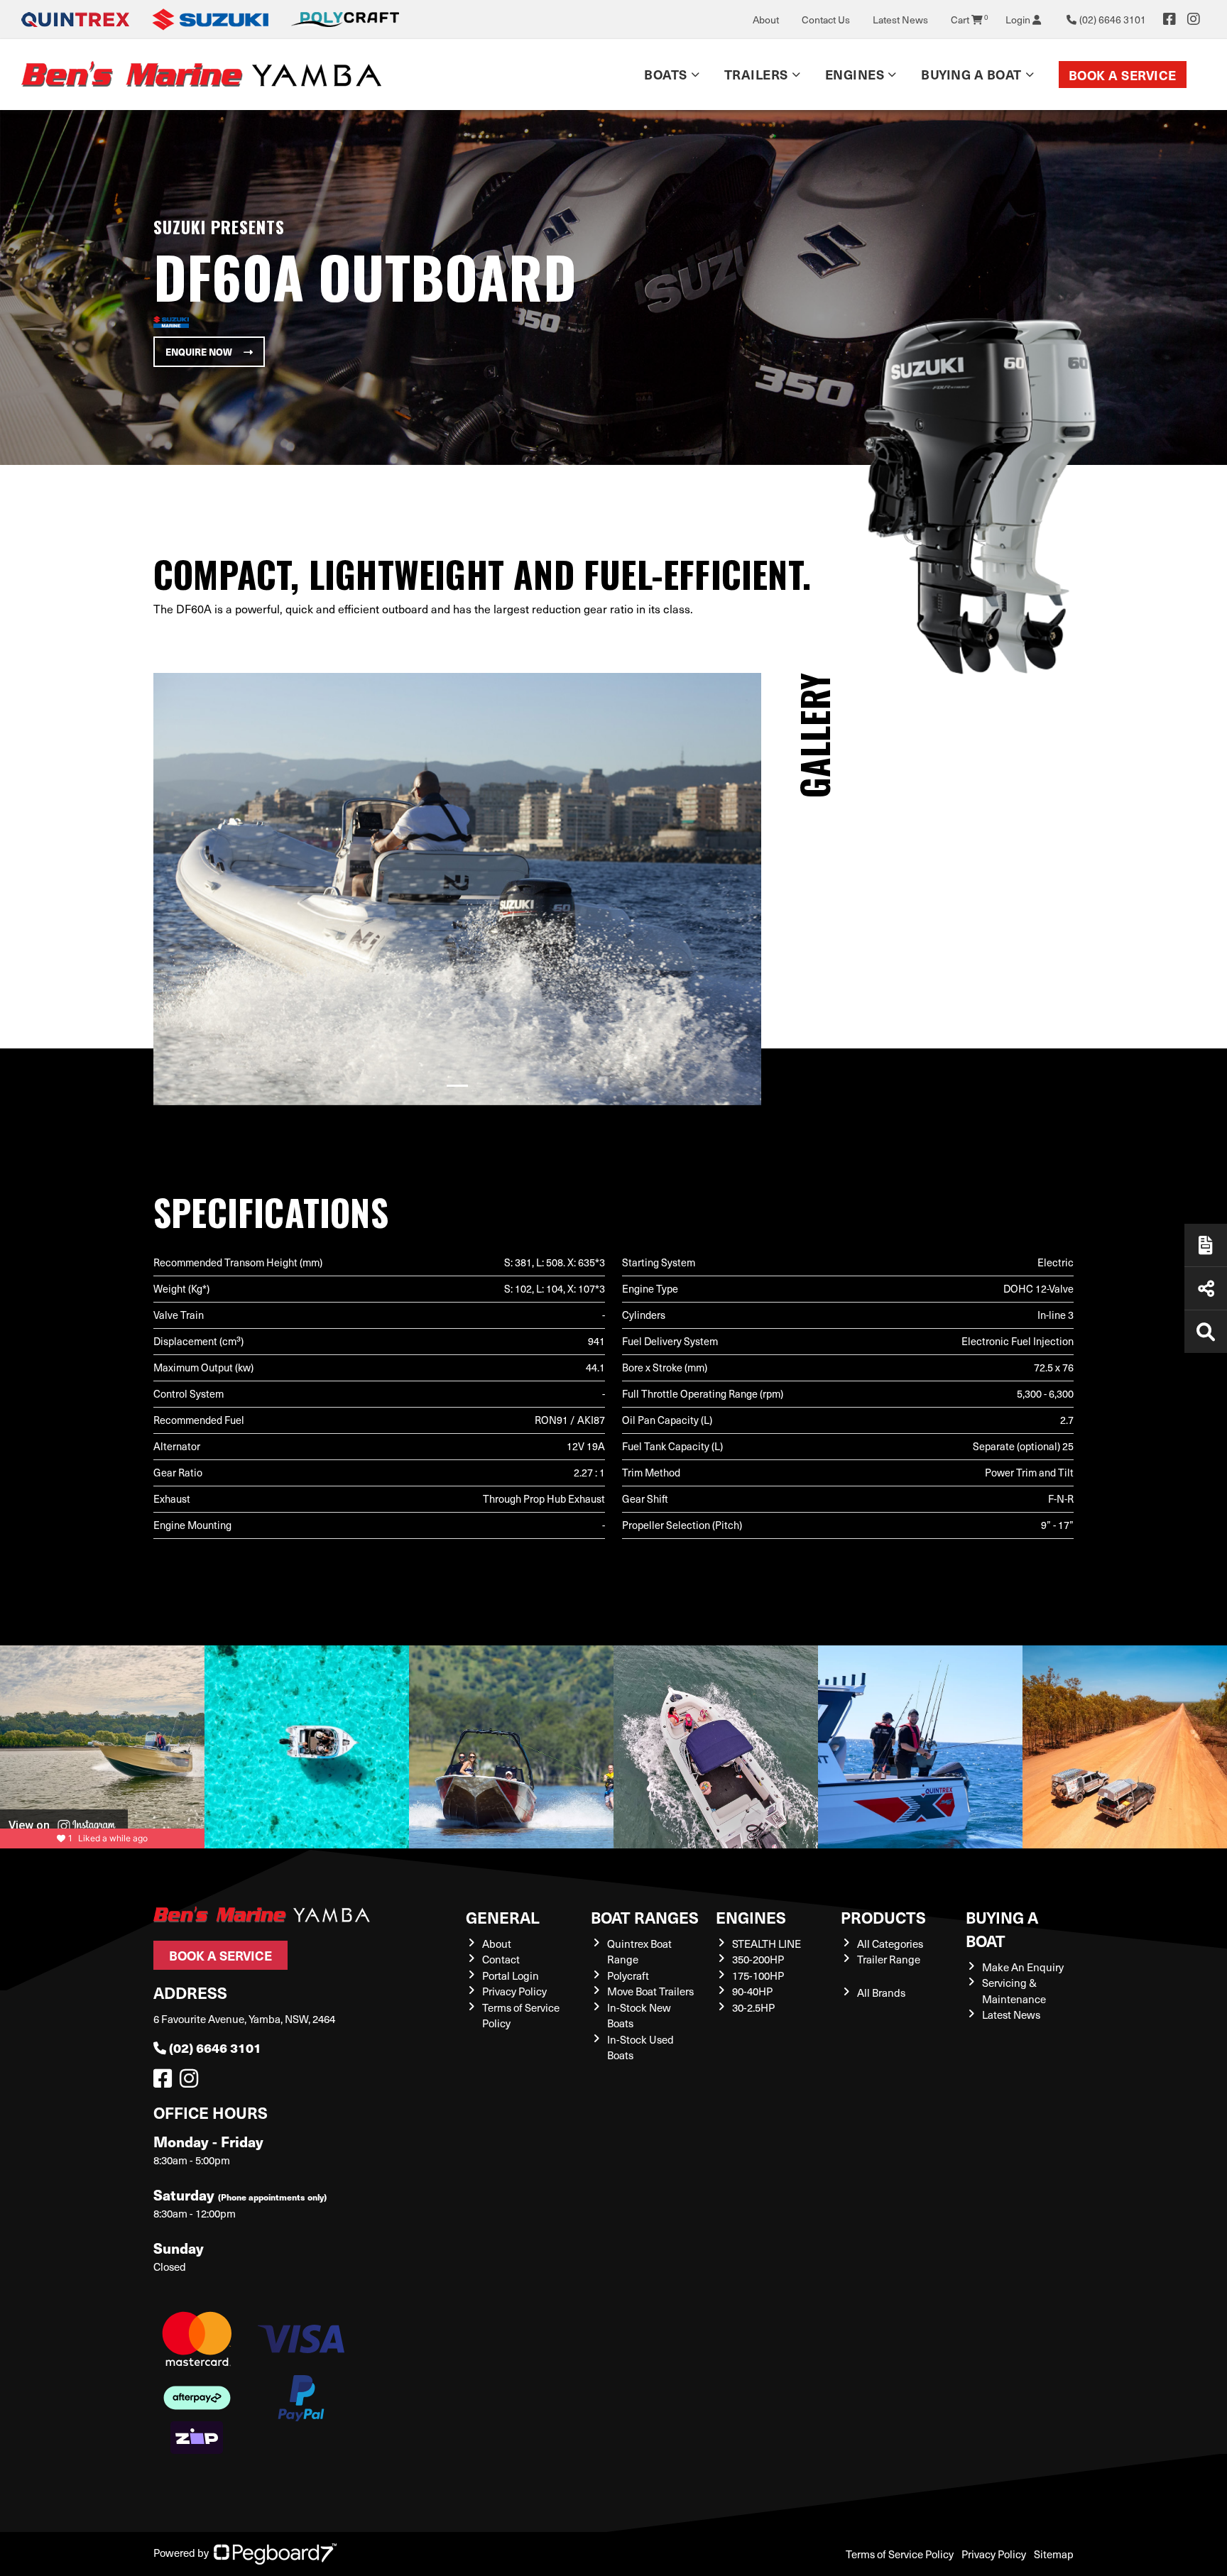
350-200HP (758, 1959)
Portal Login (511, 1975)
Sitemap (1054, 2554)
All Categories (890, 1944)
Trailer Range (889, 1959)
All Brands (881, 1993)
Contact (501, 1959)
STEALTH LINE (767, 1944)
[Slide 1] (457, 1086)
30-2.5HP (753, 2007)
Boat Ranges (645, 1917)
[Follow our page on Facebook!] (1169, 19)
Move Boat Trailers (650, 1991)
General (503, 1917)
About (766, 20)
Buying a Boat (1002, 1929)
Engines (751, 1917)
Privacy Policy (514, 1991)
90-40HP (752, 1991)
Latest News (900, 20)
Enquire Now (199, 352)
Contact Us (826, 20)
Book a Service (1123, 75)
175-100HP (758, 1975)
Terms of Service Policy (900, 2554)
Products (883, 1917)
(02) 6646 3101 (215, 2048)
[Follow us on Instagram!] (192, 2082)
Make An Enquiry (1023, 1967)
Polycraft (628, 1975)
